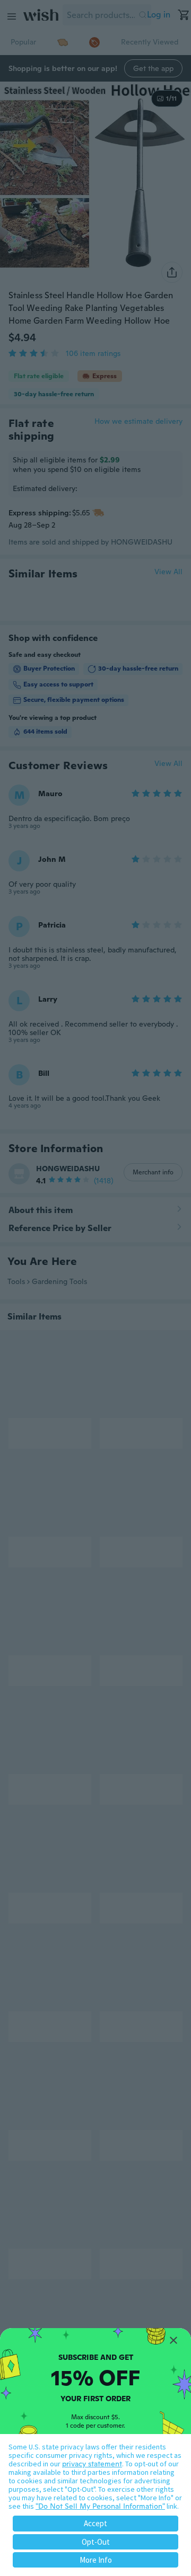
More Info (96, 2560)
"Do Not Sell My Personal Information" (100, 2506)
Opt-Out (96, 2542)
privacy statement (92, 2464)
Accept (95, 2523)
